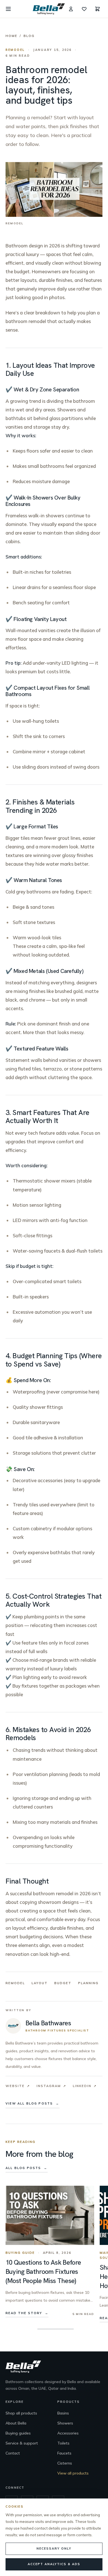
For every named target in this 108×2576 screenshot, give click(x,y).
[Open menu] (8, 9)
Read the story (27, 2313)
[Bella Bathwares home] (49, 9)
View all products (73, 2473)
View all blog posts (33, 2103)
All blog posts (27, 2168)
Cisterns (65, 2463)
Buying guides (18, 2433)
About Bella (16, 2423)
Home (11, 36)
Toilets (63, 2443)
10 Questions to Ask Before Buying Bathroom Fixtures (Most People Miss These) (43, 2271)
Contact (13, 2453)
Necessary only (54, 2548)
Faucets (64, 2453)
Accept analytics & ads (54, 2564)
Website (18, 2086)
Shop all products (21, 2413)
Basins (63, 2413)
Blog (29, 36)
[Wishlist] (84, 9)
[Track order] (71, 9)
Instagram (51, 2086)
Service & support (22, 2443)
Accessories (68, 2433)
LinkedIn (85, 2086)
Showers (65, 2423)
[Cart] (97, 9)
